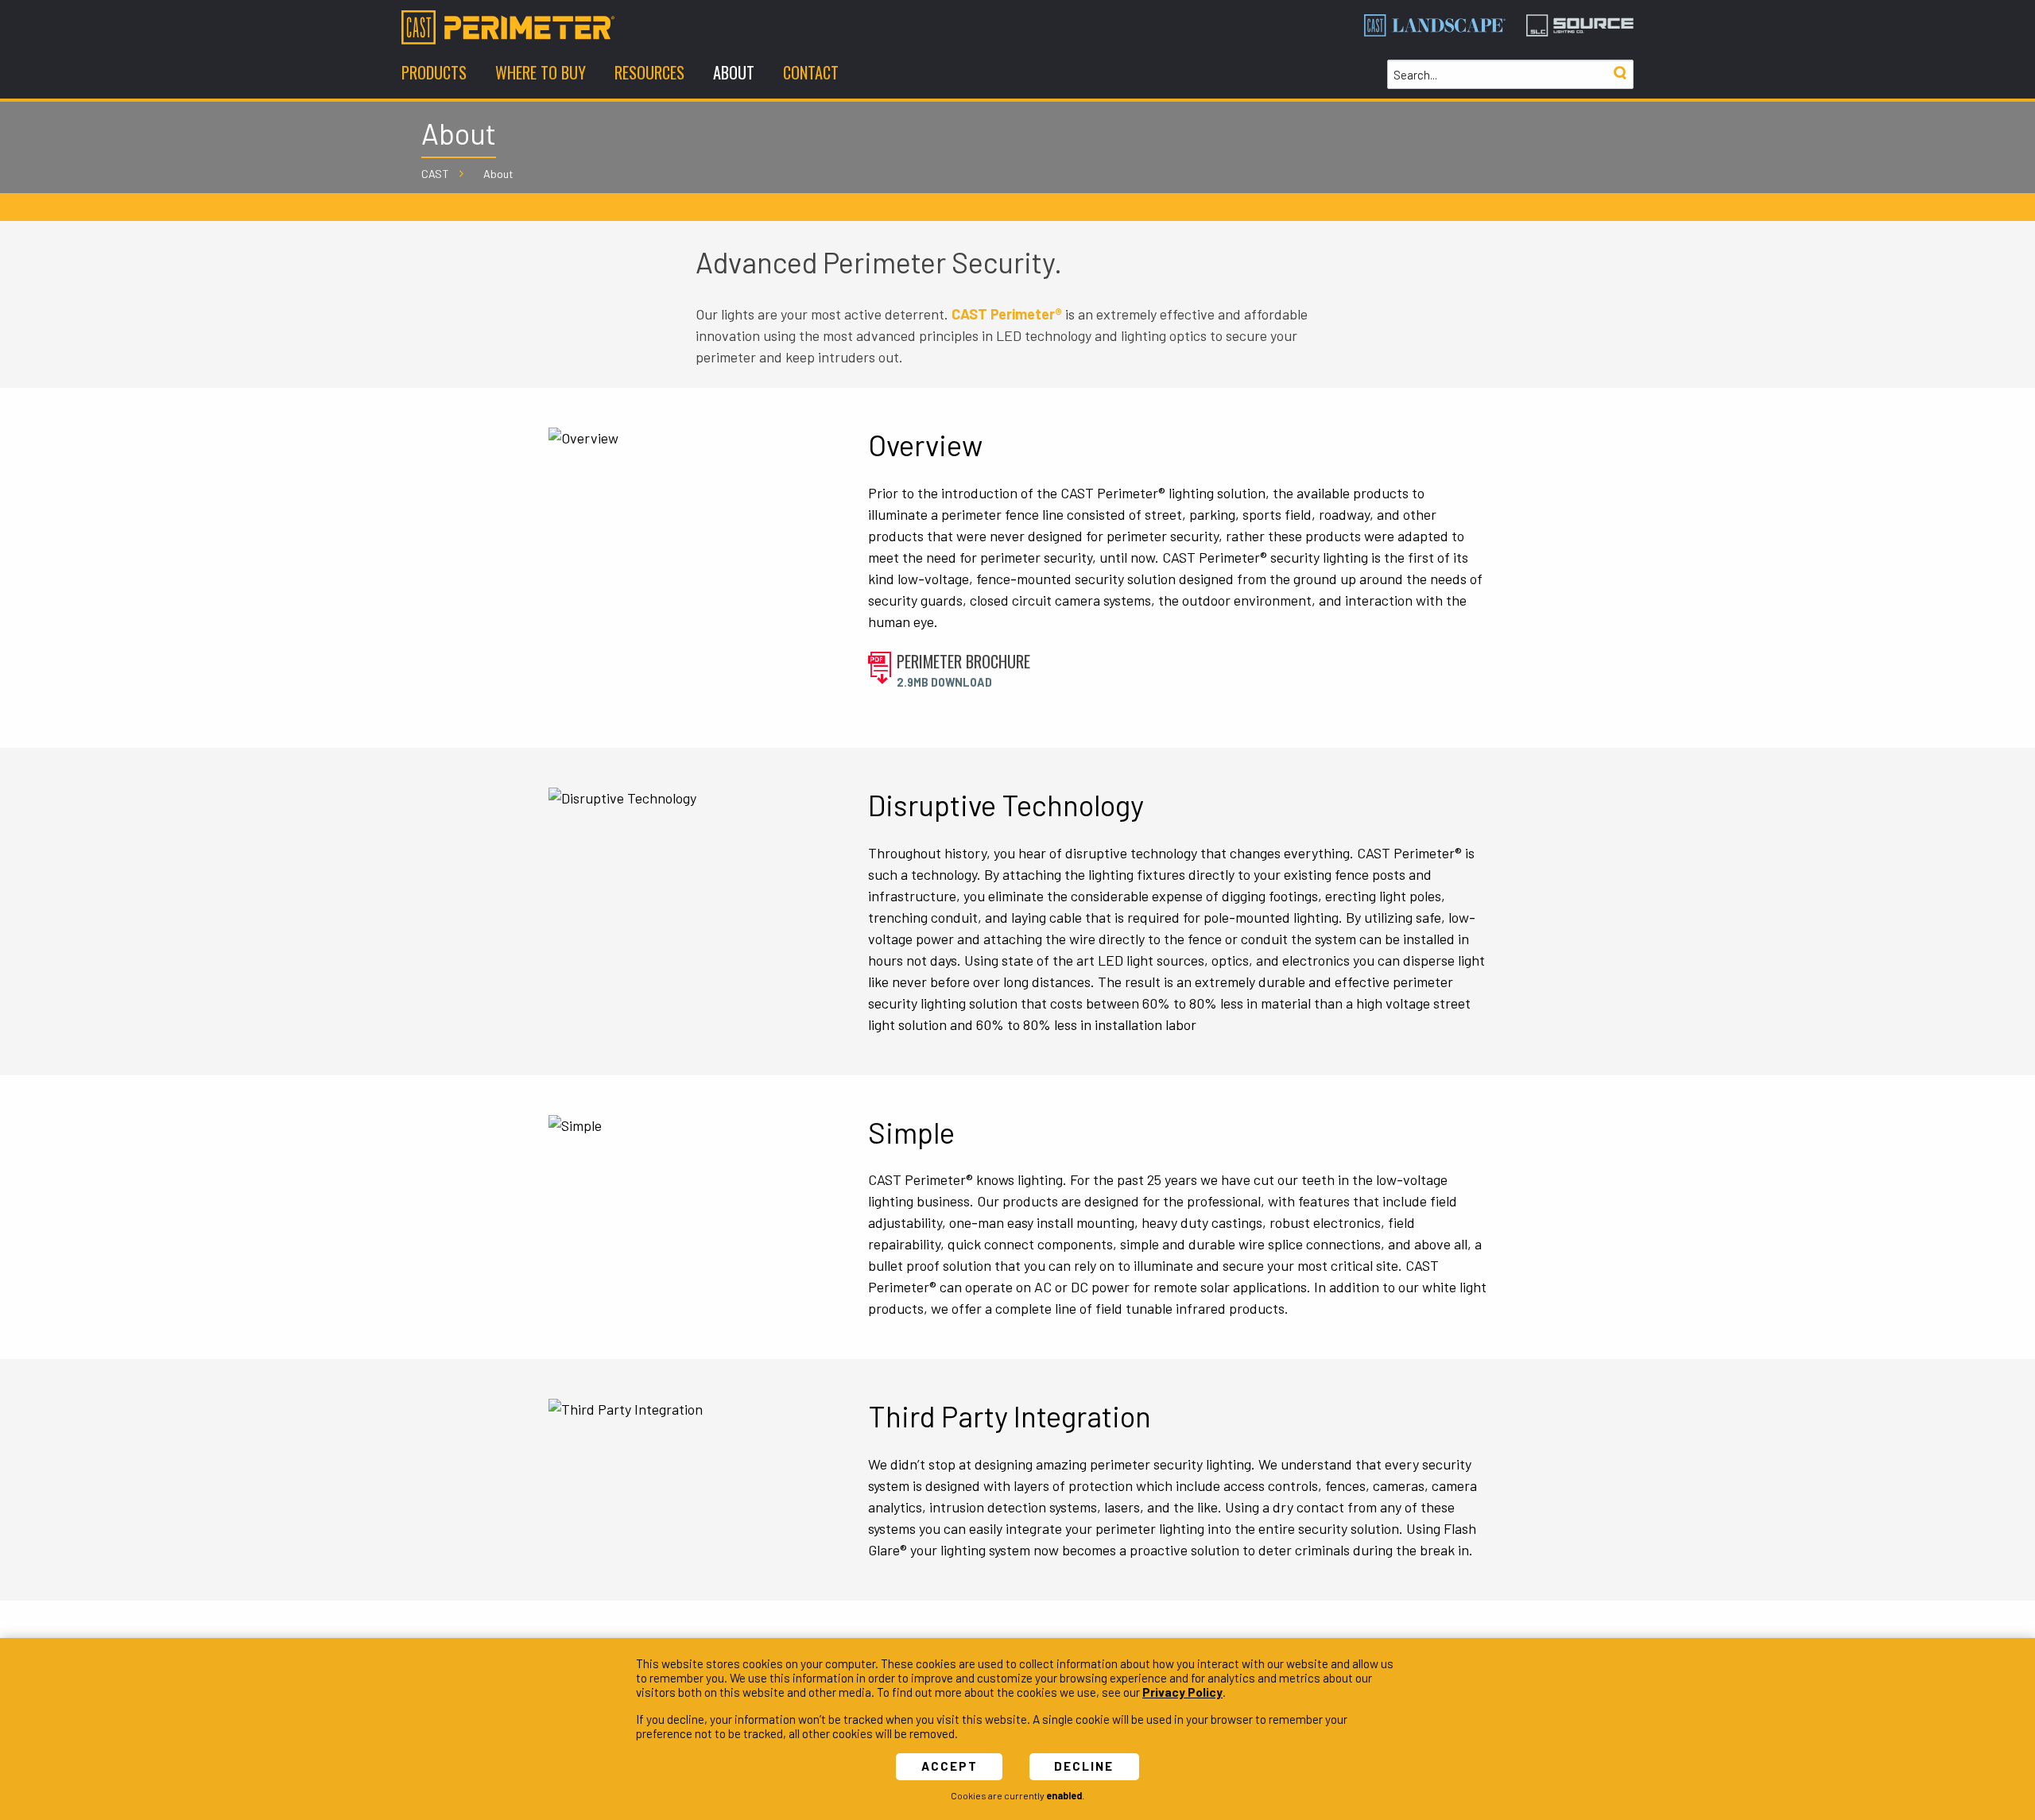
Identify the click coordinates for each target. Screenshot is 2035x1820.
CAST (435, 174)
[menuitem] (434, 74)
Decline (1084, 1766)
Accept (950, 1766)
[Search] (1620, 74)
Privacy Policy (1182, 1692)
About (498, 174)
